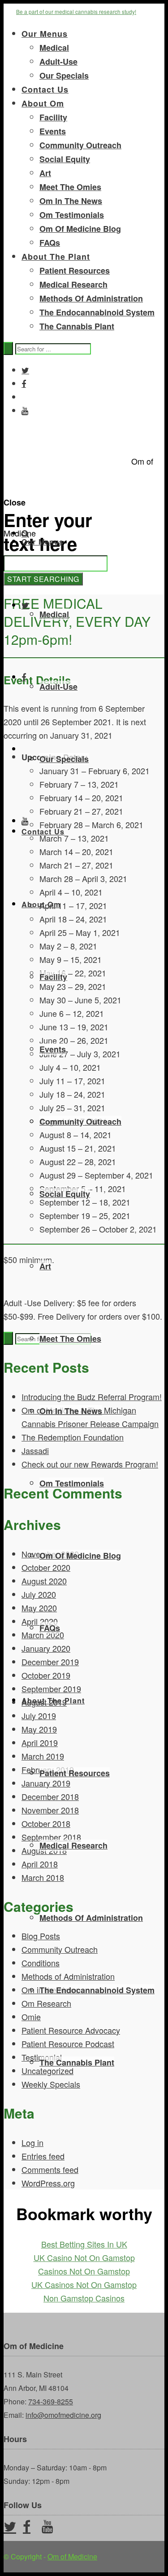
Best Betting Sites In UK (84, 2244)
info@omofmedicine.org (63, 2415)
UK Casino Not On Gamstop (84, 2257)
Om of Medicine (72, 2556)
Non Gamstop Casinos (84, 2298)
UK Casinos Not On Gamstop (84, 2284)
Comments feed (50, 2169)
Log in (32, 2142)
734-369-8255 (51, 2401)
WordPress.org (48, 2183)
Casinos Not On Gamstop (84, 2271)
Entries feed (43, 2156)
